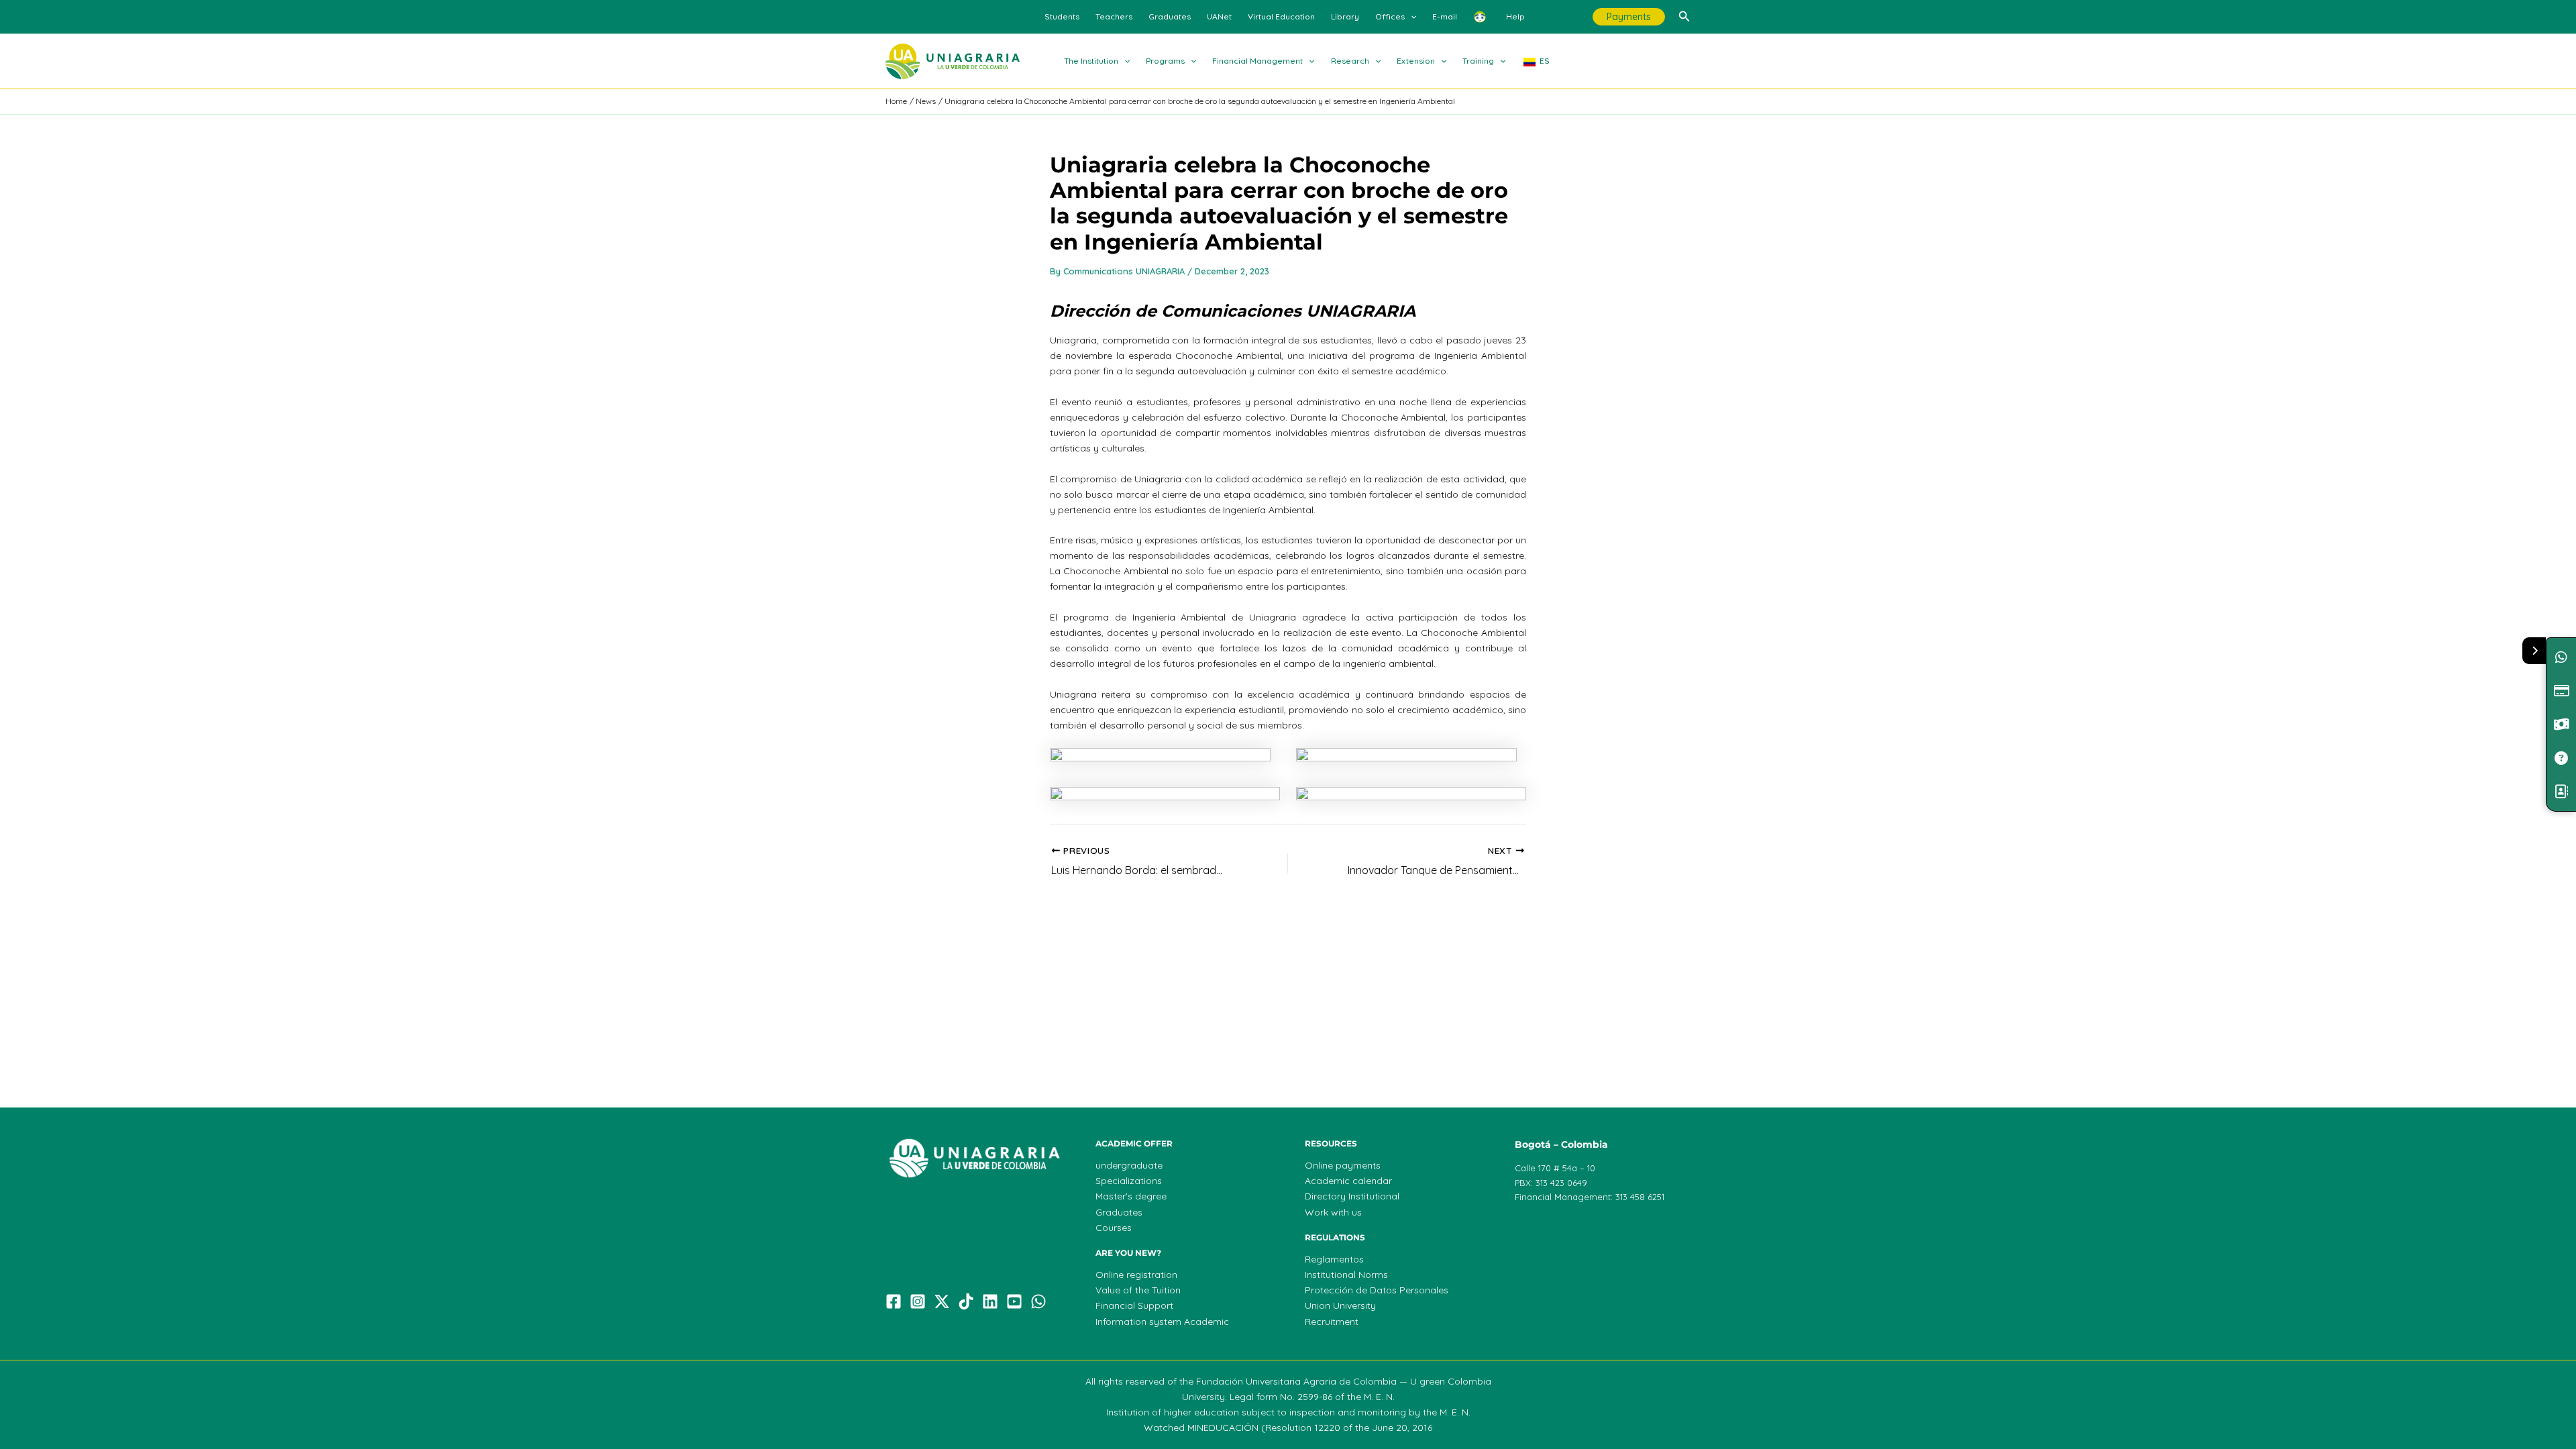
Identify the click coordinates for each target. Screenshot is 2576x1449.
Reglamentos (1334, 1259)
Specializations (1129, 1181)
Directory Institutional (1352, 1196)
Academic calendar (1348, 1181)
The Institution (1091, 61)
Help (1515, 16)
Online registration (1136, 1275)
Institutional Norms (1346, 1275)
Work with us (1333, 1212)
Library (1345, 16)
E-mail (1445, 16)
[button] (1410, 17)
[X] (942, 1301)
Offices (1390, 16)
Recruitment (1332, 1322)
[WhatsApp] (1038, 1301)
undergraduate (1129, 1165)
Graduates (1170, 16)
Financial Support (1134, 1305)
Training (1478, 61)
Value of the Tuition (1138, 1290)
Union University (1340, 1305)
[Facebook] (894, 1301)
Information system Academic (1162, 1322)
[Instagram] (918, 1301)
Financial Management (1257, 61)
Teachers (1114, 16)
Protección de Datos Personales (1377, 1290)
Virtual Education (1281, 16)
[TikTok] (966, 1301)
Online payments (1343, 1165)
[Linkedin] (990, 1301)
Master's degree (1131, 1196)
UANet (1219, 16)
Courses (1114, 1228)
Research (1350, 61)
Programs (1165, 61)
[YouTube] (1014, 1301)
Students (1062, 16)
